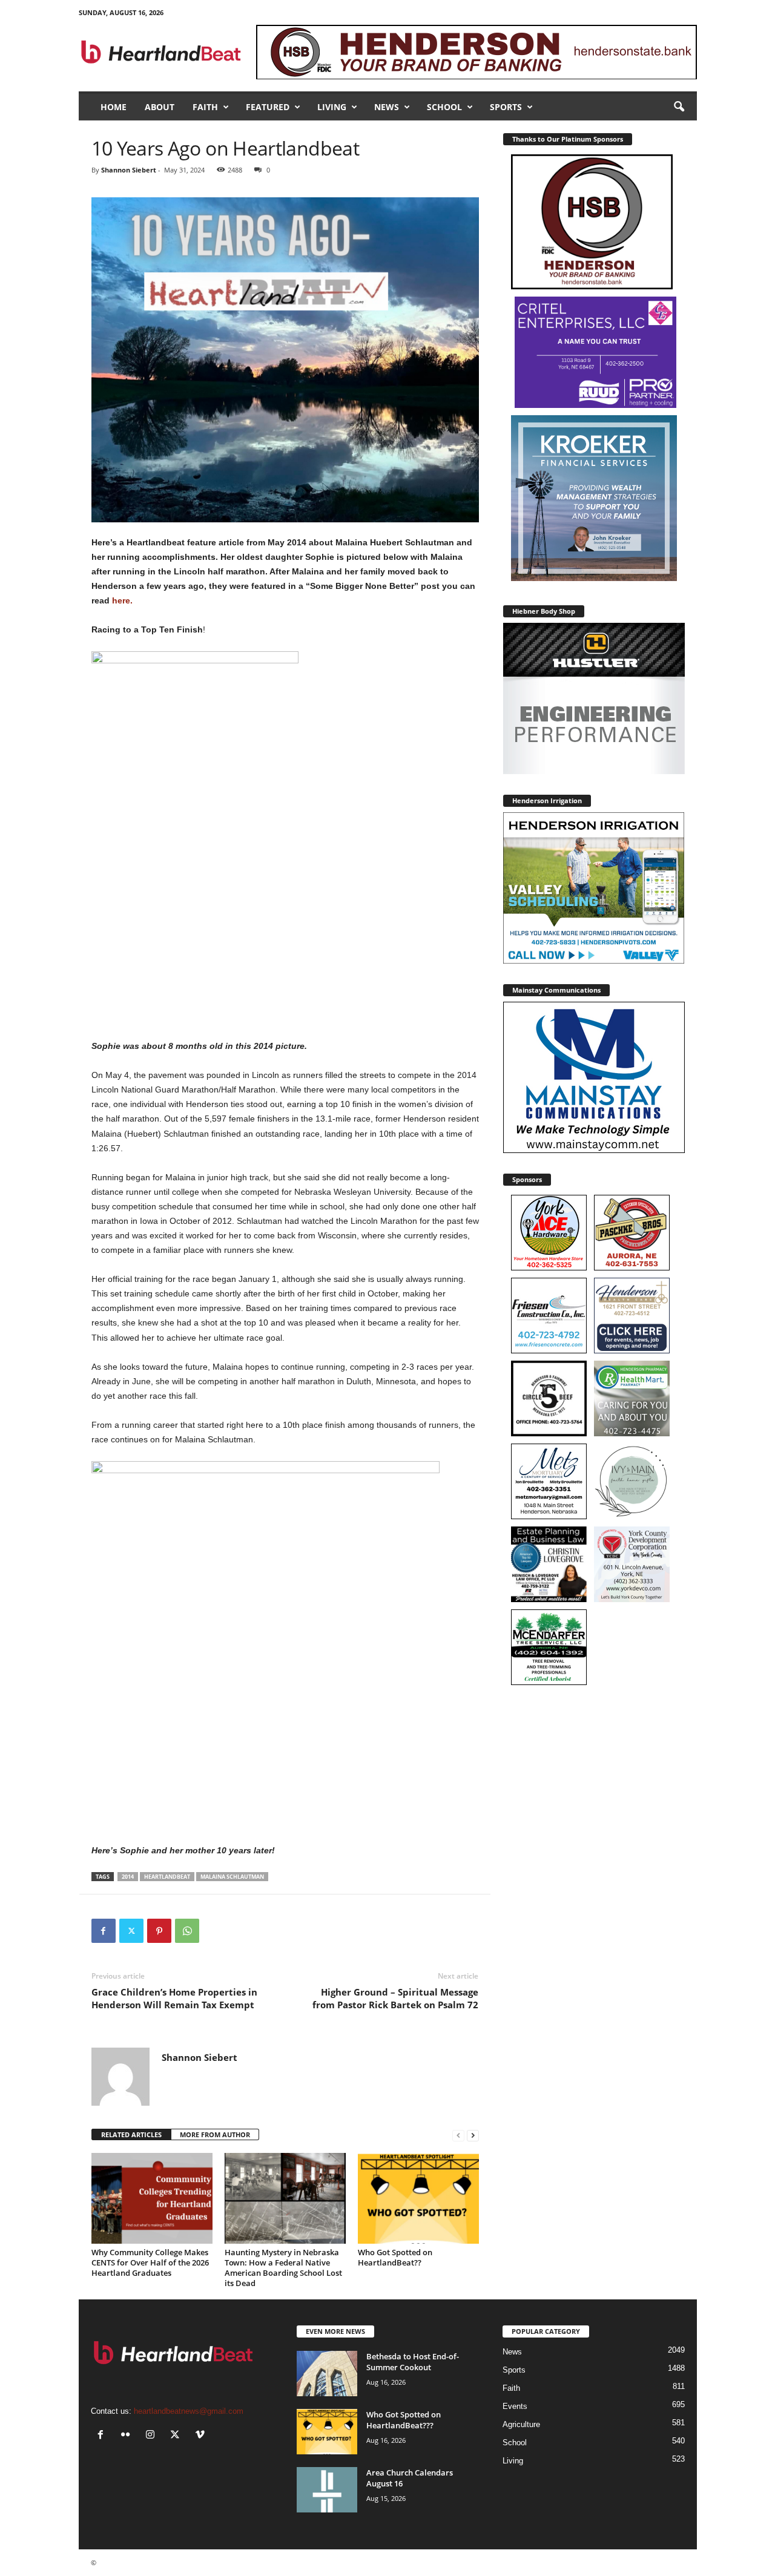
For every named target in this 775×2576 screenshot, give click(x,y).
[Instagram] (153, 2436)
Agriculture (521, 2424)
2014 (128, 1877)
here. (121, 600)
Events (515, 2406)
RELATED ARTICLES (131, 2134)
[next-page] (473, 2135)
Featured (268, 107)
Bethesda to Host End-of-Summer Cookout (413, 2362)
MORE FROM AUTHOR (215, 2134)
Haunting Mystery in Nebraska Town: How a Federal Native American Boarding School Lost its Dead (283, 2268)
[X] (131, 1931)
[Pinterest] (159, 1931)
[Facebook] (104, 1931)
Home (114, 107)
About (160, 107)
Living (332, 107)
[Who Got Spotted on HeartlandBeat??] (418, 2198)
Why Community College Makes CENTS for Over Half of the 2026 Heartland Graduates (150, 2262)
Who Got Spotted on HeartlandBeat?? (395, 2257)
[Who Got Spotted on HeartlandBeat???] (327, 2432)
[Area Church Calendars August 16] (327, 2490)
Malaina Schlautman (232, 1877)
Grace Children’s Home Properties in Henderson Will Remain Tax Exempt (174, 1998)
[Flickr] (128, 2436)
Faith (205, 107)
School (444, 107)
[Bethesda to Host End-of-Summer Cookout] (327, 2374)
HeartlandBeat (167, 1877)
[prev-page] (458, 2135)
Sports (506, 107)
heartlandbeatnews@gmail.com (189, 2411)
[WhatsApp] (187, 1931)
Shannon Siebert (129, 170)
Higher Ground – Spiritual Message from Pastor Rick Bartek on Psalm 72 (395, 1998)
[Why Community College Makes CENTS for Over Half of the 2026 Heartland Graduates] (152, 2198)
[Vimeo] (201, 2436)
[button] (679, 107)
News (387, 107)
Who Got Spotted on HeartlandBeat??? (404, 2420)
